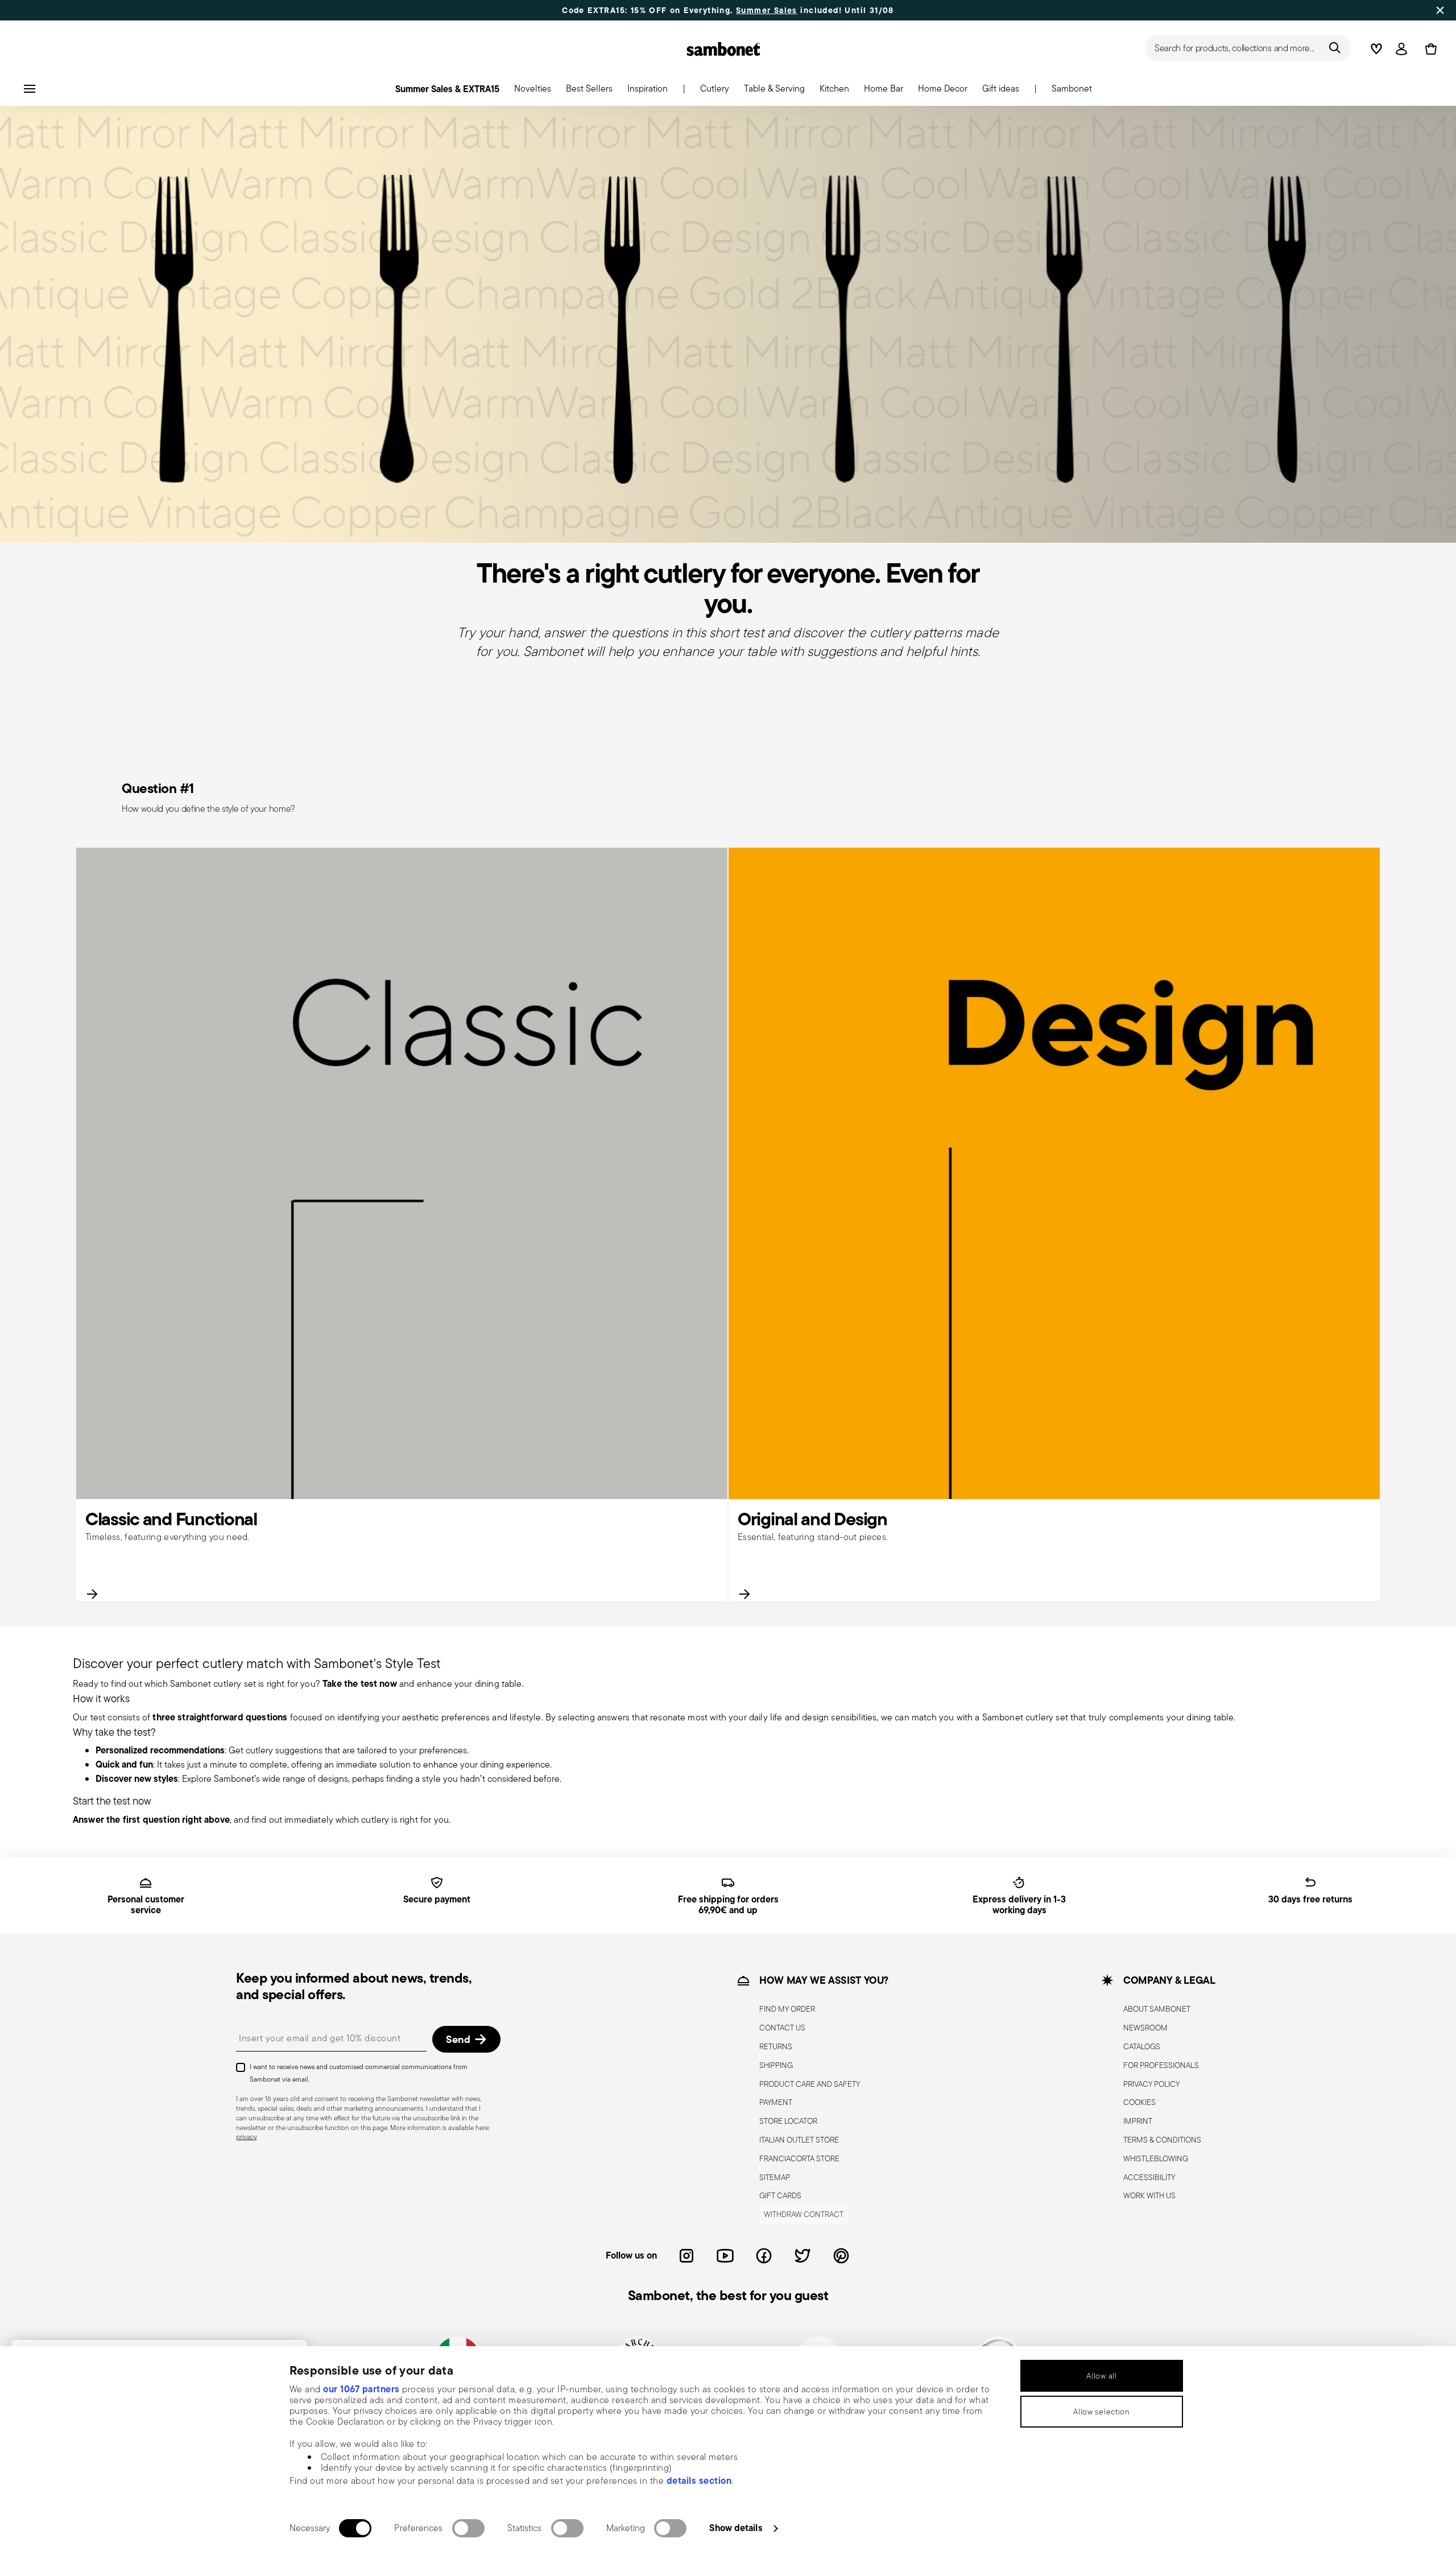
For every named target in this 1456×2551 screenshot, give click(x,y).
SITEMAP (775, 2177)
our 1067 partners (361, 2389)
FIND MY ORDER (787, 2009)
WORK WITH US (1149, 2196)
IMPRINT (1138, 2121)
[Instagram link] (686, 2256)
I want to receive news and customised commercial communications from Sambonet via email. (359, 2073)
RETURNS (776, 2046)
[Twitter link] (803, 2256)
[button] (533, 92)
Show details (736, 2528)
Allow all (1101, 2376)
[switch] (468, 2528)
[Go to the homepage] (723, 49)
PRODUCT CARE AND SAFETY (810, 2084)
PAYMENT (776, 2103)
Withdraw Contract (804, 2214)
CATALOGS (1142, 2046)
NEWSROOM (1145, 2028)
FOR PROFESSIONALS (1161, 2065)
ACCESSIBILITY (1149, 2177)
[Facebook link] (764, 2256)
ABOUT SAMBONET (1157, 2009)
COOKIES (1139, 2103)
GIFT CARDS (780, 2196)
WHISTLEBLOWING (1156, 2158)
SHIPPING (776, 2065)
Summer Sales (767, 10)
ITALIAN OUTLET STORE (799, 2140)
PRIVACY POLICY (1151, 2084)
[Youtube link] (725, 2256)
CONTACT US (782, 2028)
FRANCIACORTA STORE (799, 2158)
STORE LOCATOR (788, 2121)
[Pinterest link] (841, 2256)
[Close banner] (1440, 10)
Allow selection (1102, 2412)
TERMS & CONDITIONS (1162, 2140)
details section (699, 2480)
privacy (246, 2137)
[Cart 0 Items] (1429, 49)
